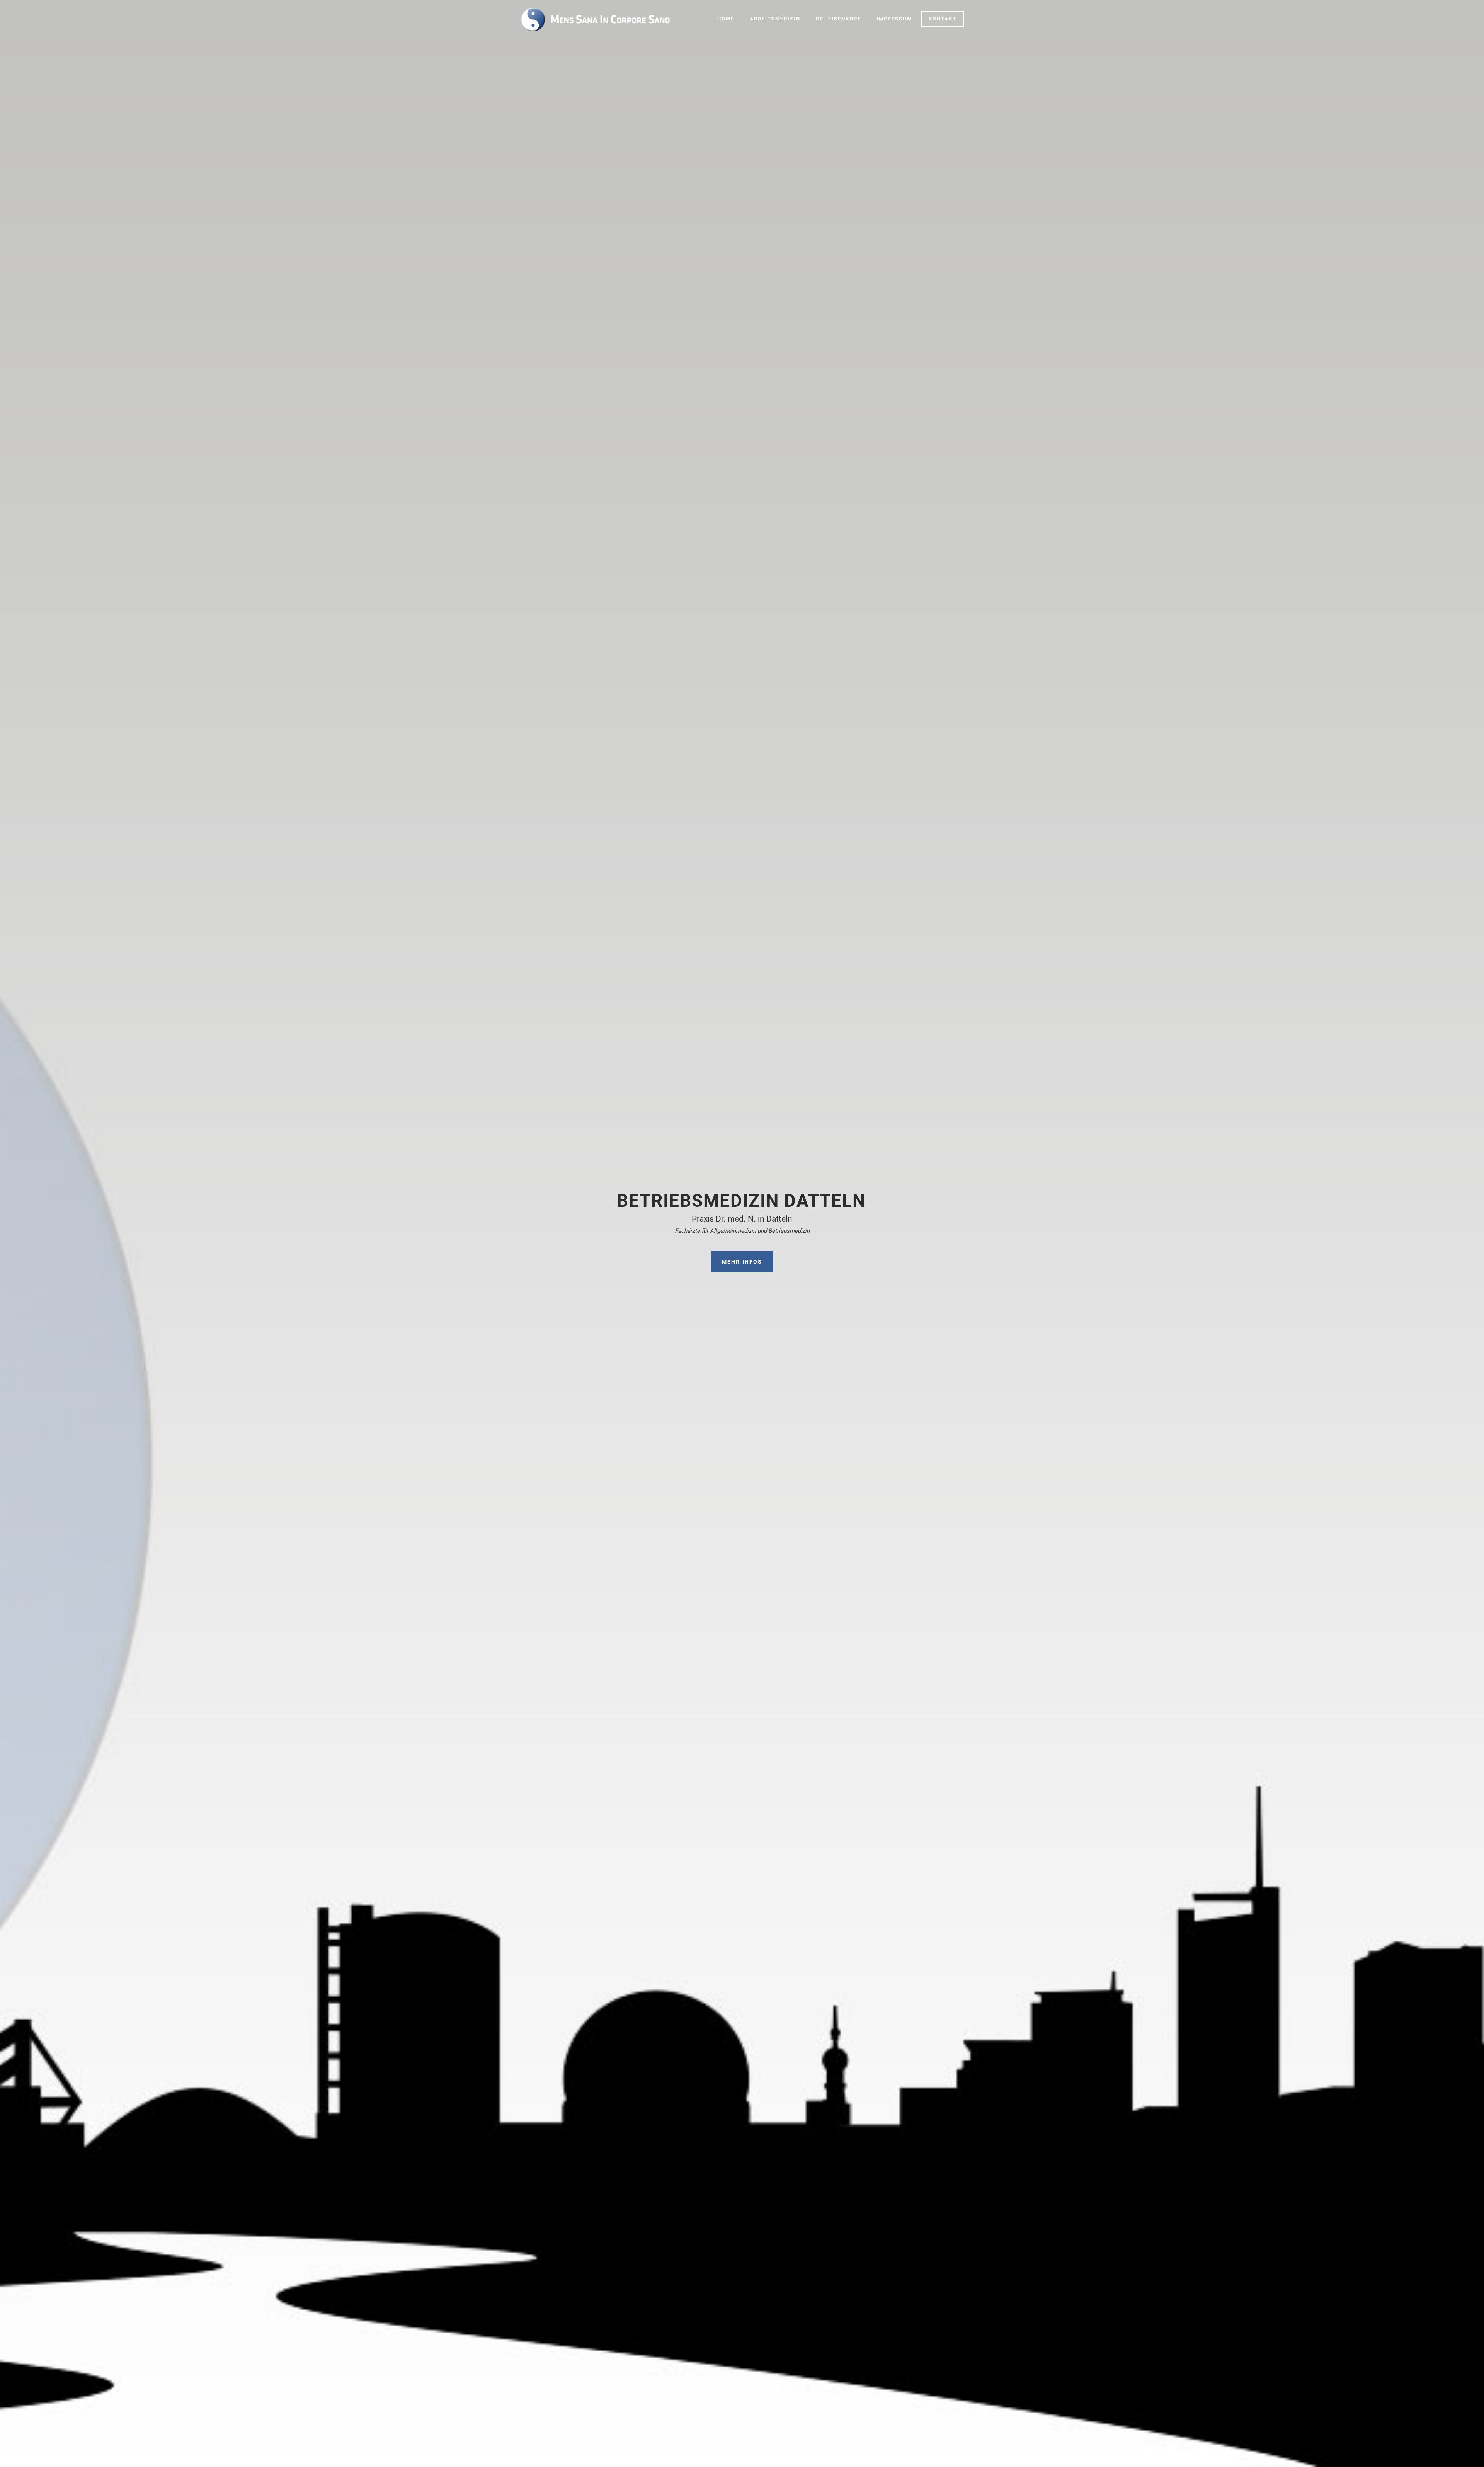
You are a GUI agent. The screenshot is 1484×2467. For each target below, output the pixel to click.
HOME (726, 19)
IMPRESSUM (894, 19)
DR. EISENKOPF (838, 19)
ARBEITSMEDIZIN (775, 19)
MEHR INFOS (742, 1262)
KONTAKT (943, 19)
